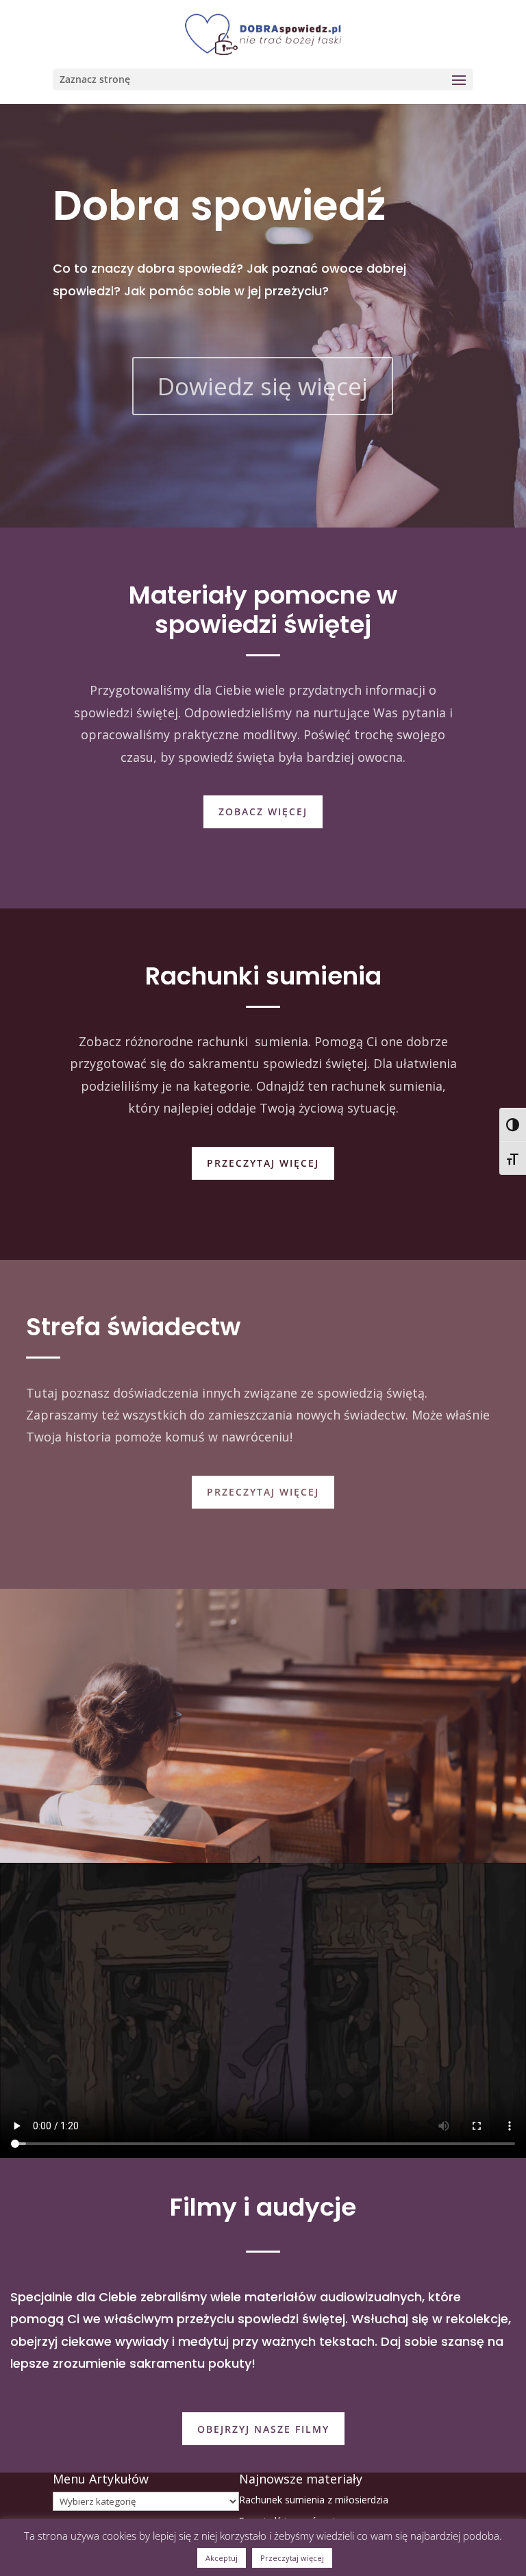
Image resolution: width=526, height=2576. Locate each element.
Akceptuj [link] (222, 2558)
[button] (263, 79)
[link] (263, 33)
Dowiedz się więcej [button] (263, 386)
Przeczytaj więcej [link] (292, 2558)
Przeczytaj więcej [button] (263, 1163)
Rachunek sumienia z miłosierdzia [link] (314, 2500)
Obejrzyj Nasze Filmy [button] (263, 2429)
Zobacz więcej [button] (263, 812)
